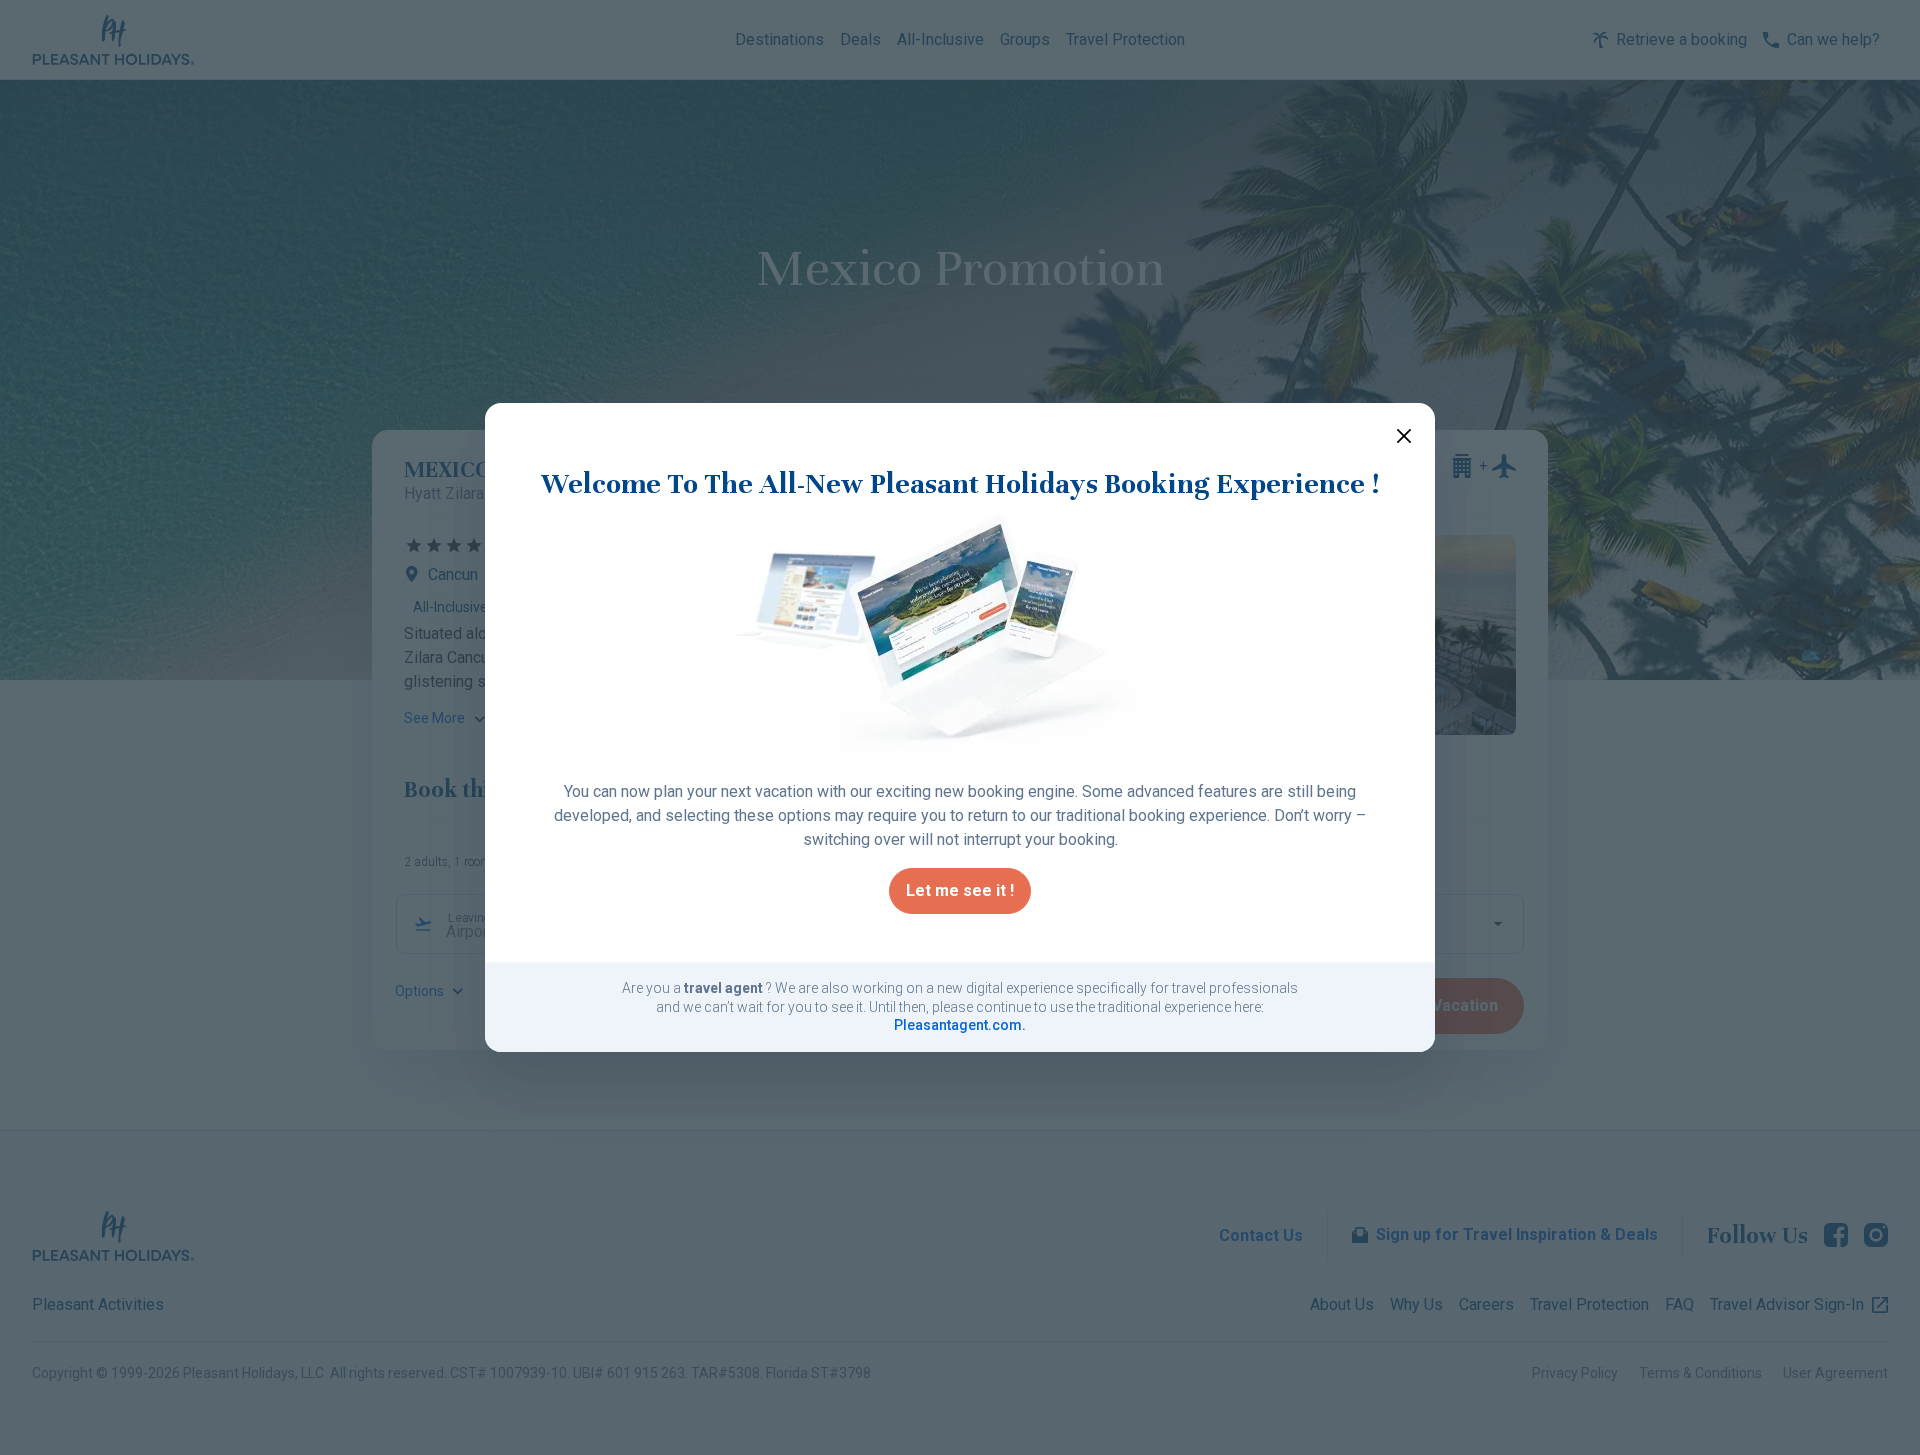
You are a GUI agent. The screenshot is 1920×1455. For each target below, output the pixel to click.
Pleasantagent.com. (960, 1025)
